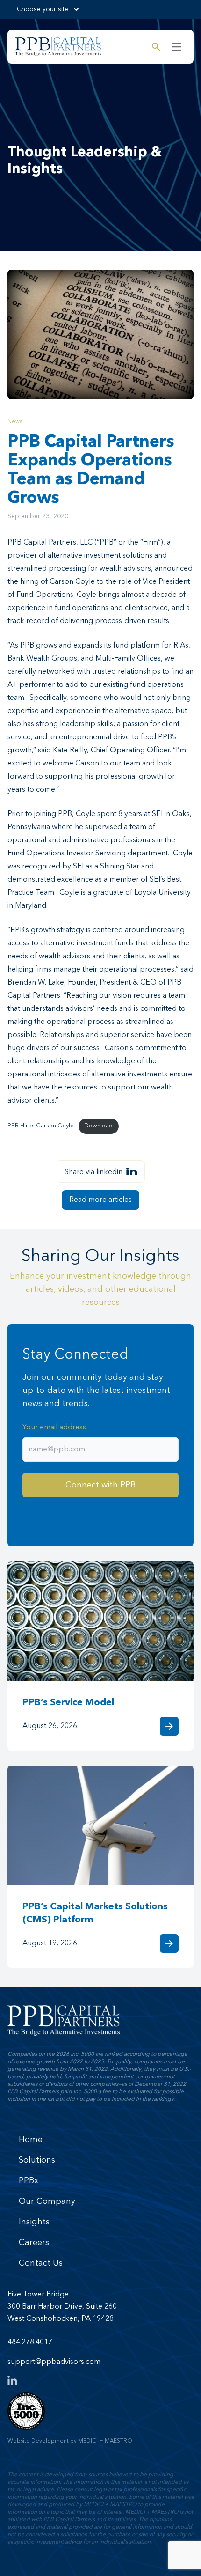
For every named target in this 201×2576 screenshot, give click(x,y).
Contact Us (41, 2263)
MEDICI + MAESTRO (105, 2441)
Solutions (37, 2160)
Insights (34, 2222)
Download (98, 1126)
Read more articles (100, 1200)
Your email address (54, 1428)
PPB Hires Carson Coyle (41, 1126)
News (15, 422)
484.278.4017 (30, 2342)
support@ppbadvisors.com (54, 2362)
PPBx (29, 2181)
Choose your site (43, 9)
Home (31, 2140)
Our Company (47, 2201)
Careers (34, 2243)
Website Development (38, 2441)
